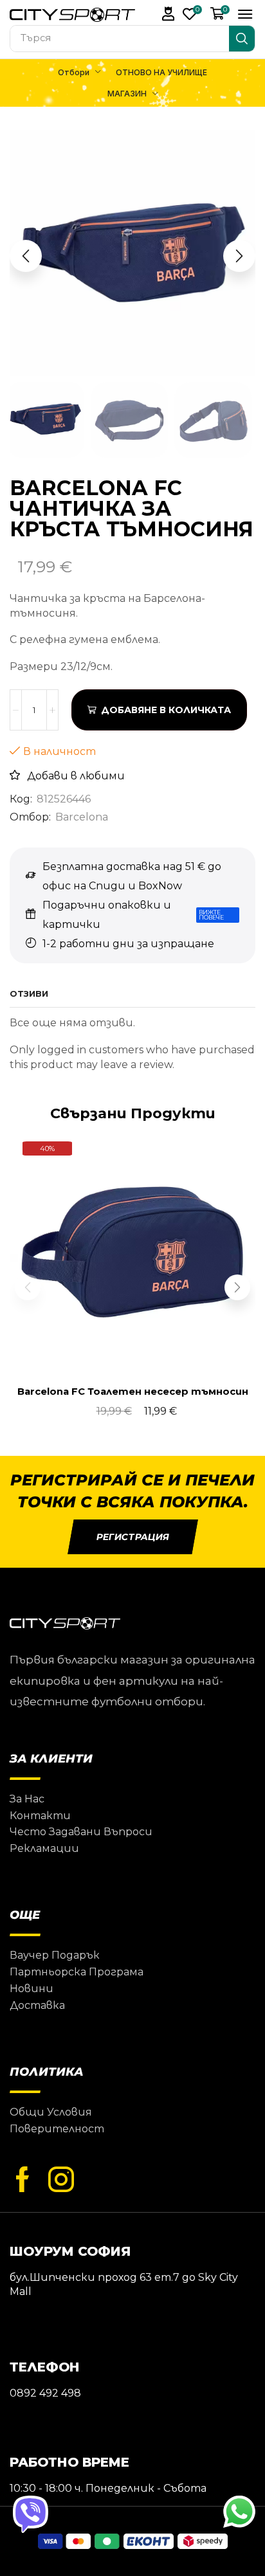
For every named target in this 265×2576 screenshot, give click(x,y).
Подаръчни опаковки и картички (107, 915)
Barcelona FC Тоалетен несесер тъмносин (133, 1392)
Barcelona (82, 817)
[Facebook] (23, 2180)
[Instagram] (61, 2180)
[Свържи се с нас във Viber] (31, 2513)
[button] (169, 14)
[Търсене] (242, 39)
